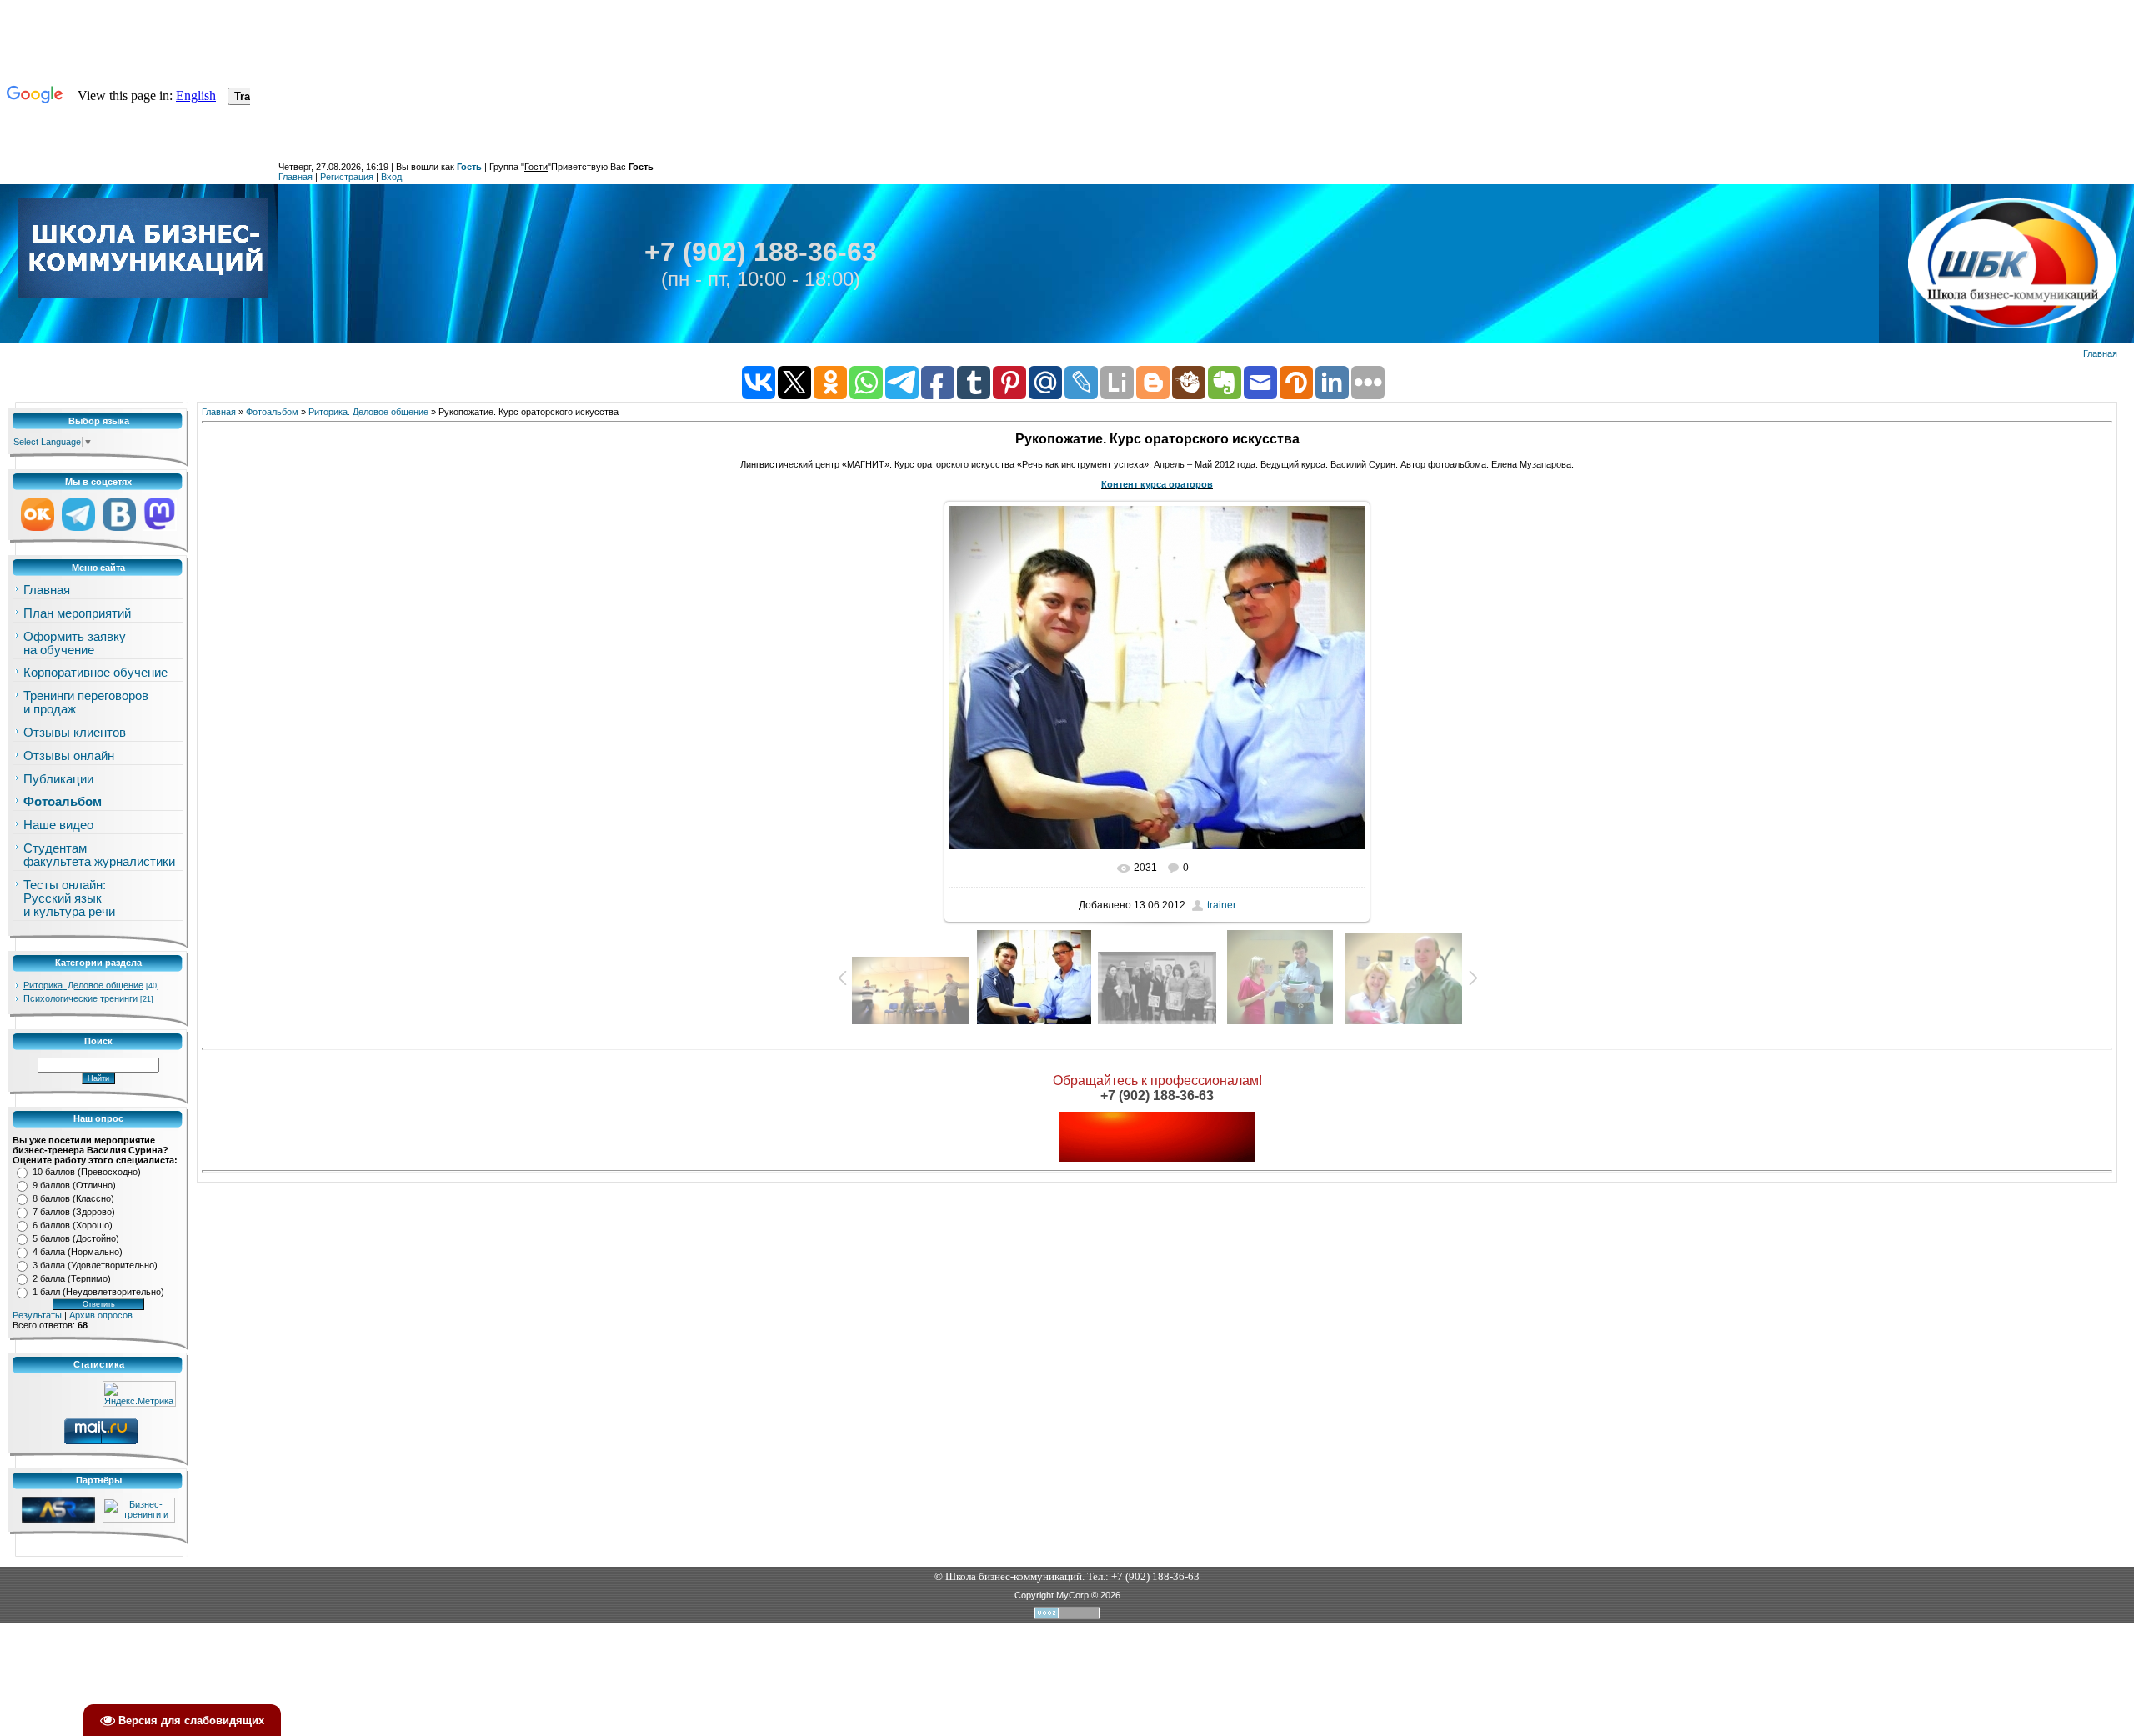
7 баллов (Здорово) (74, 1212)
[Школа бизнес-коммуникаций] (143, 247)
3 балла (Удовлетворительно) (95, 1265)
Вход (391, 177)
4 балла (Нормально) (78, 1252)
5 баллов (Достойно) (76, 1238)
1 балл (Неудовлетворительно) (98, 1292)
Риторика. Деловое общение (83, 985)
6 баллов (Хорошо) (73, 1225)
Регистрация (347, 177)
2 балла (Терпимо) (72, 1278)
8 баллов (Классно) (73, 1198)
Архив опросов (101, 1315)
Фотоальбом (272, 412)
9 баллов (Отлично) (74, 1185)
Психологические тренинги (80, 998)
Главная (296, 177)
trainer (1222, 905)
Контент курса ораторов (1157, 484)
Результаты (37, 1315)
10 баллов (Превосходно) (87, 1172)
